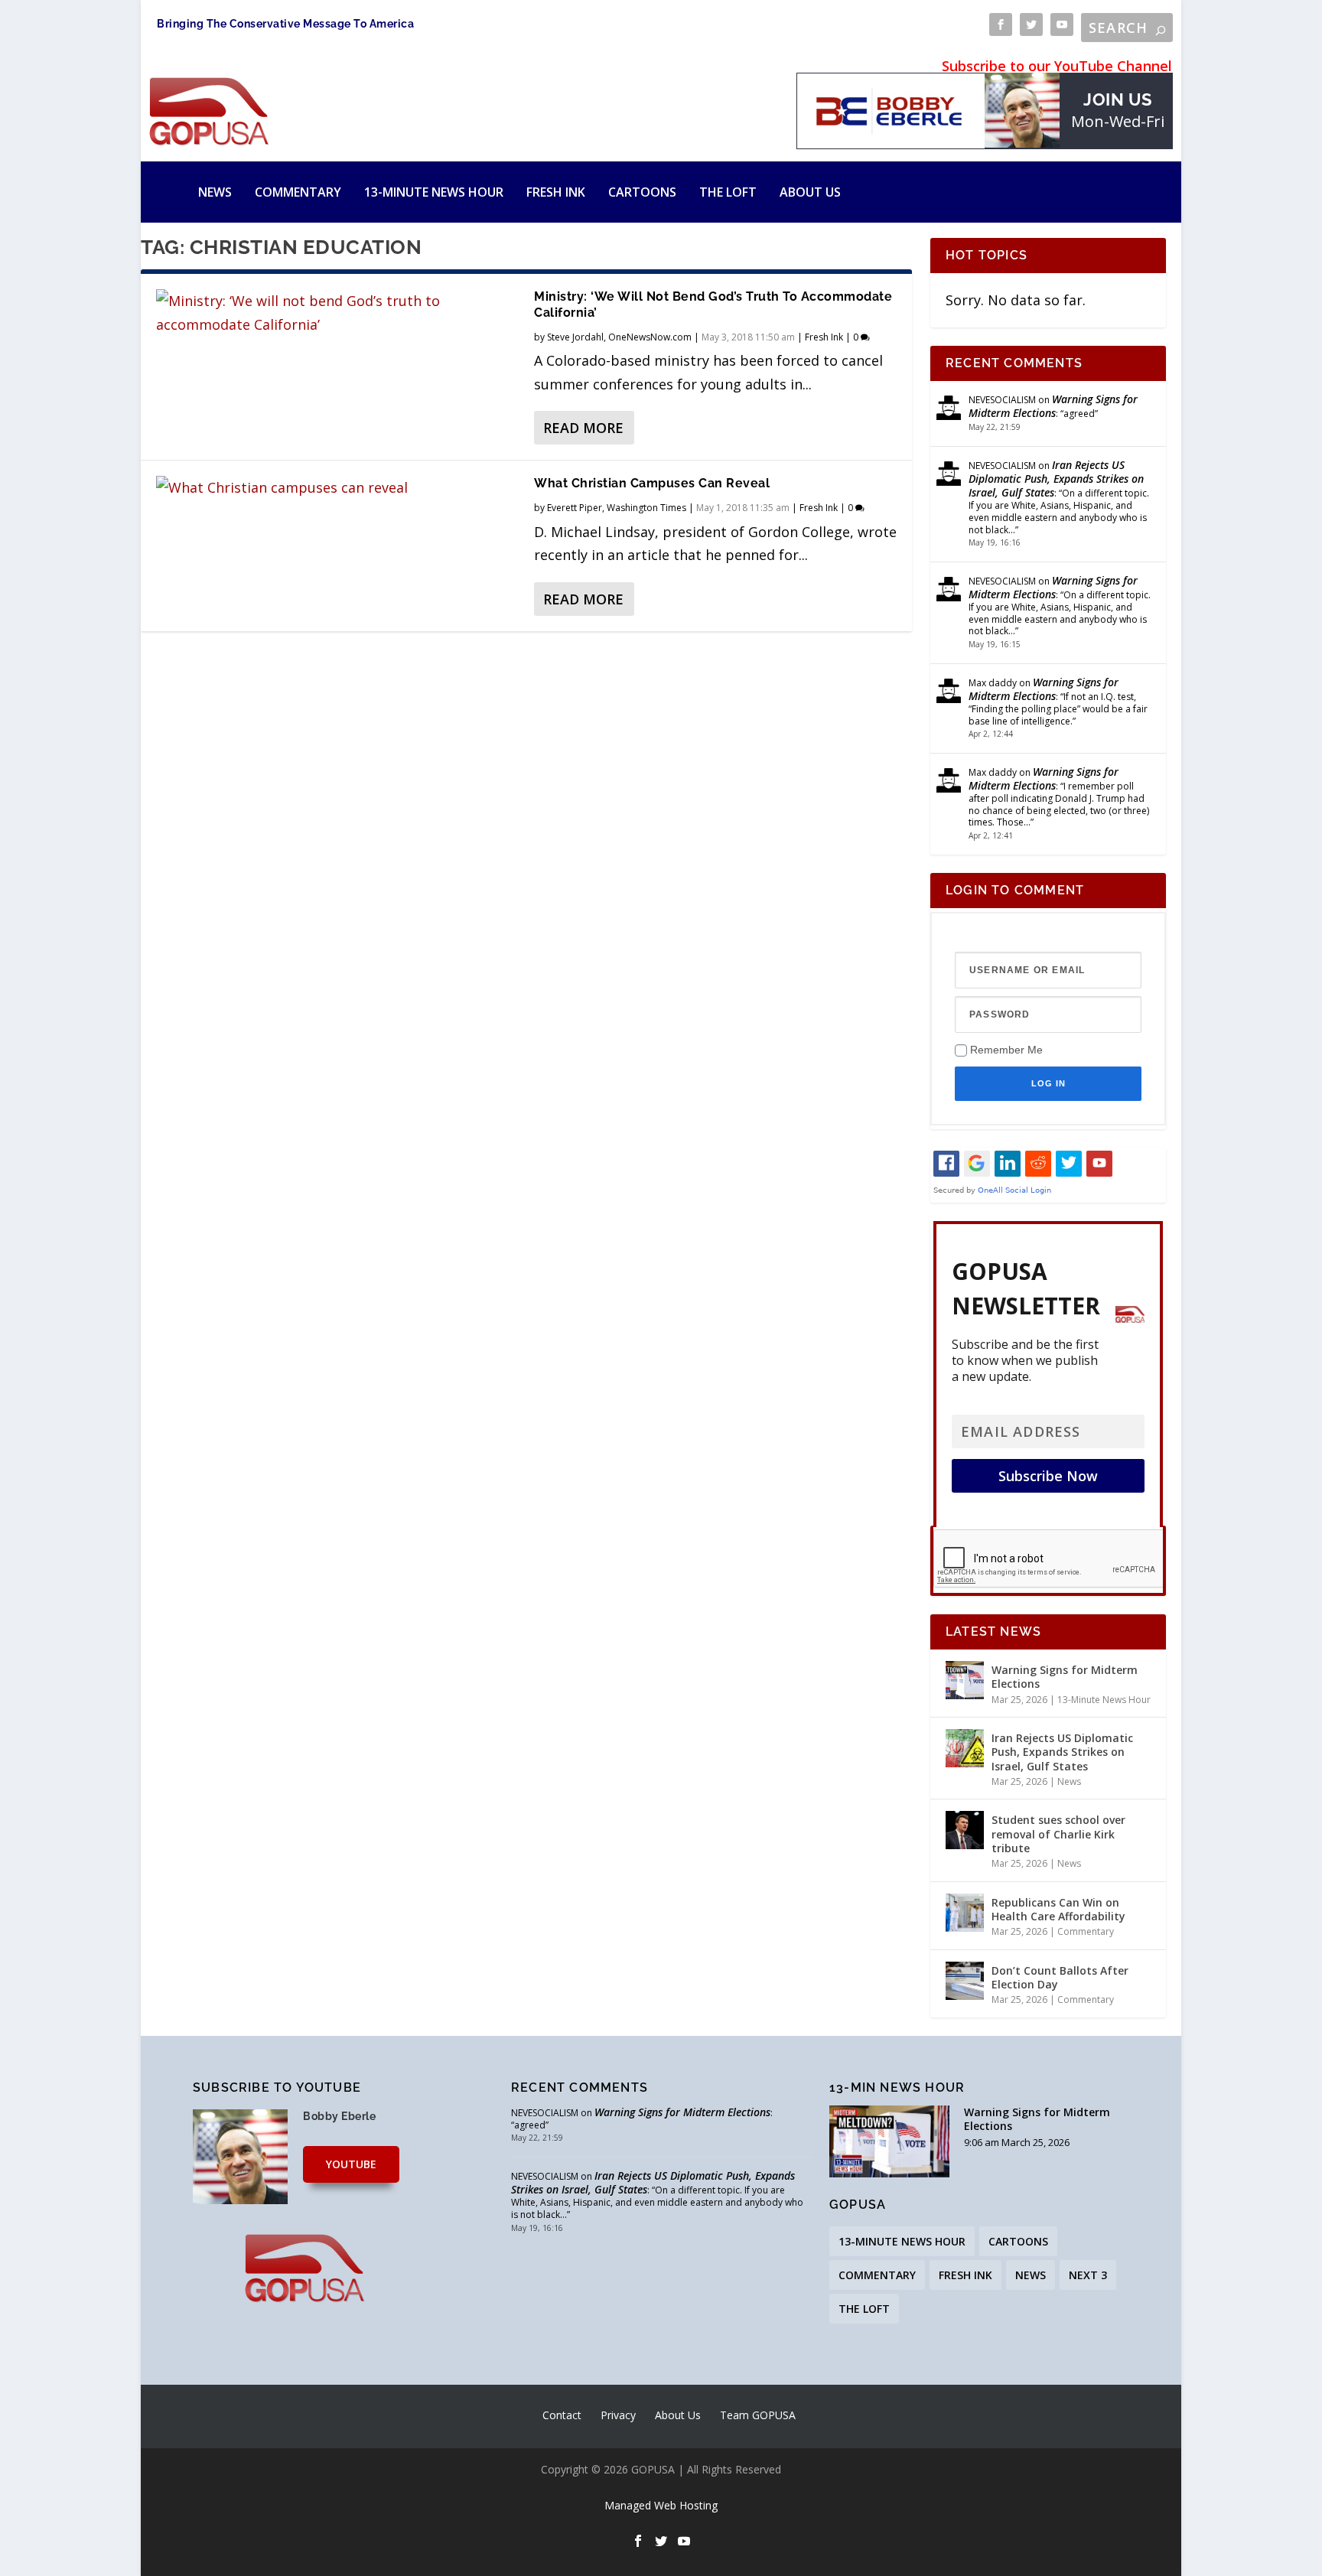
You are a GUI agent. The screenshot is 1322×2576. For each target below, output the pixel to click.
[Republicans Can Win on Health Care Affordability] (965, 1913)
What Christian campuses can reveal (652, 483)
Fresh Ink (556, 192)
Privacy (618, 2415)
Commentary (298, 192)
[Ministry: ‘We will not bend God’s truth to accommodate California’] (337, 313)
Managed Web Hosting (661, 2505)
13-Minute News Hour (434, 192)
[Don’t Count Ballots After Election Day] (965, 1981)
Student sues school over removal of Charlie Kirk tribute (1058, 1833)
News (215, 192)
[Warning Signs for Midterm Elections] (965, 1680)
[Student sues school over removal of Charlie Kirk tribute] (965, 1830)
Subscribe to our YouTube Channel (1057, 66)
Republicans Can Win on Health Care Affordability (1058, 1909)
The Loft (728, 192)
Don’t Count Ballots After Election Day (1060, 1977)
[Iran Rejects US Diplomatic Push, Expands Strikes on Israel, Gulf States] (965, 1748)
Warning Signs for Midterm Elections (1053, 406)
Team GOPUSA (758, 2415)
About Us (810, 192)
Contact (562, 2415)
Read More (583, 428)
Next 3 (1088, 2275)
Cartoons (642, 192)
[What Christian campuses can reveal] (337, 488)
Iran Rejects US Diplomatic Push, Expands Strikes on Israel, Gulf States (1056, 479)
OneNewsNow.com (650, 337)
